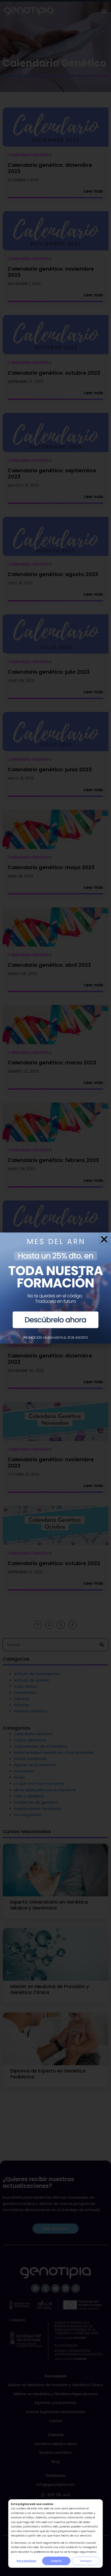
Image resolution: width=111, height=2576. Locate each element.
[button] (104, 1239)
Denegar (86, 2561)
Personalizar (27, 2561)
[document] (55, 1288)
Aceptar (56, 2561)
